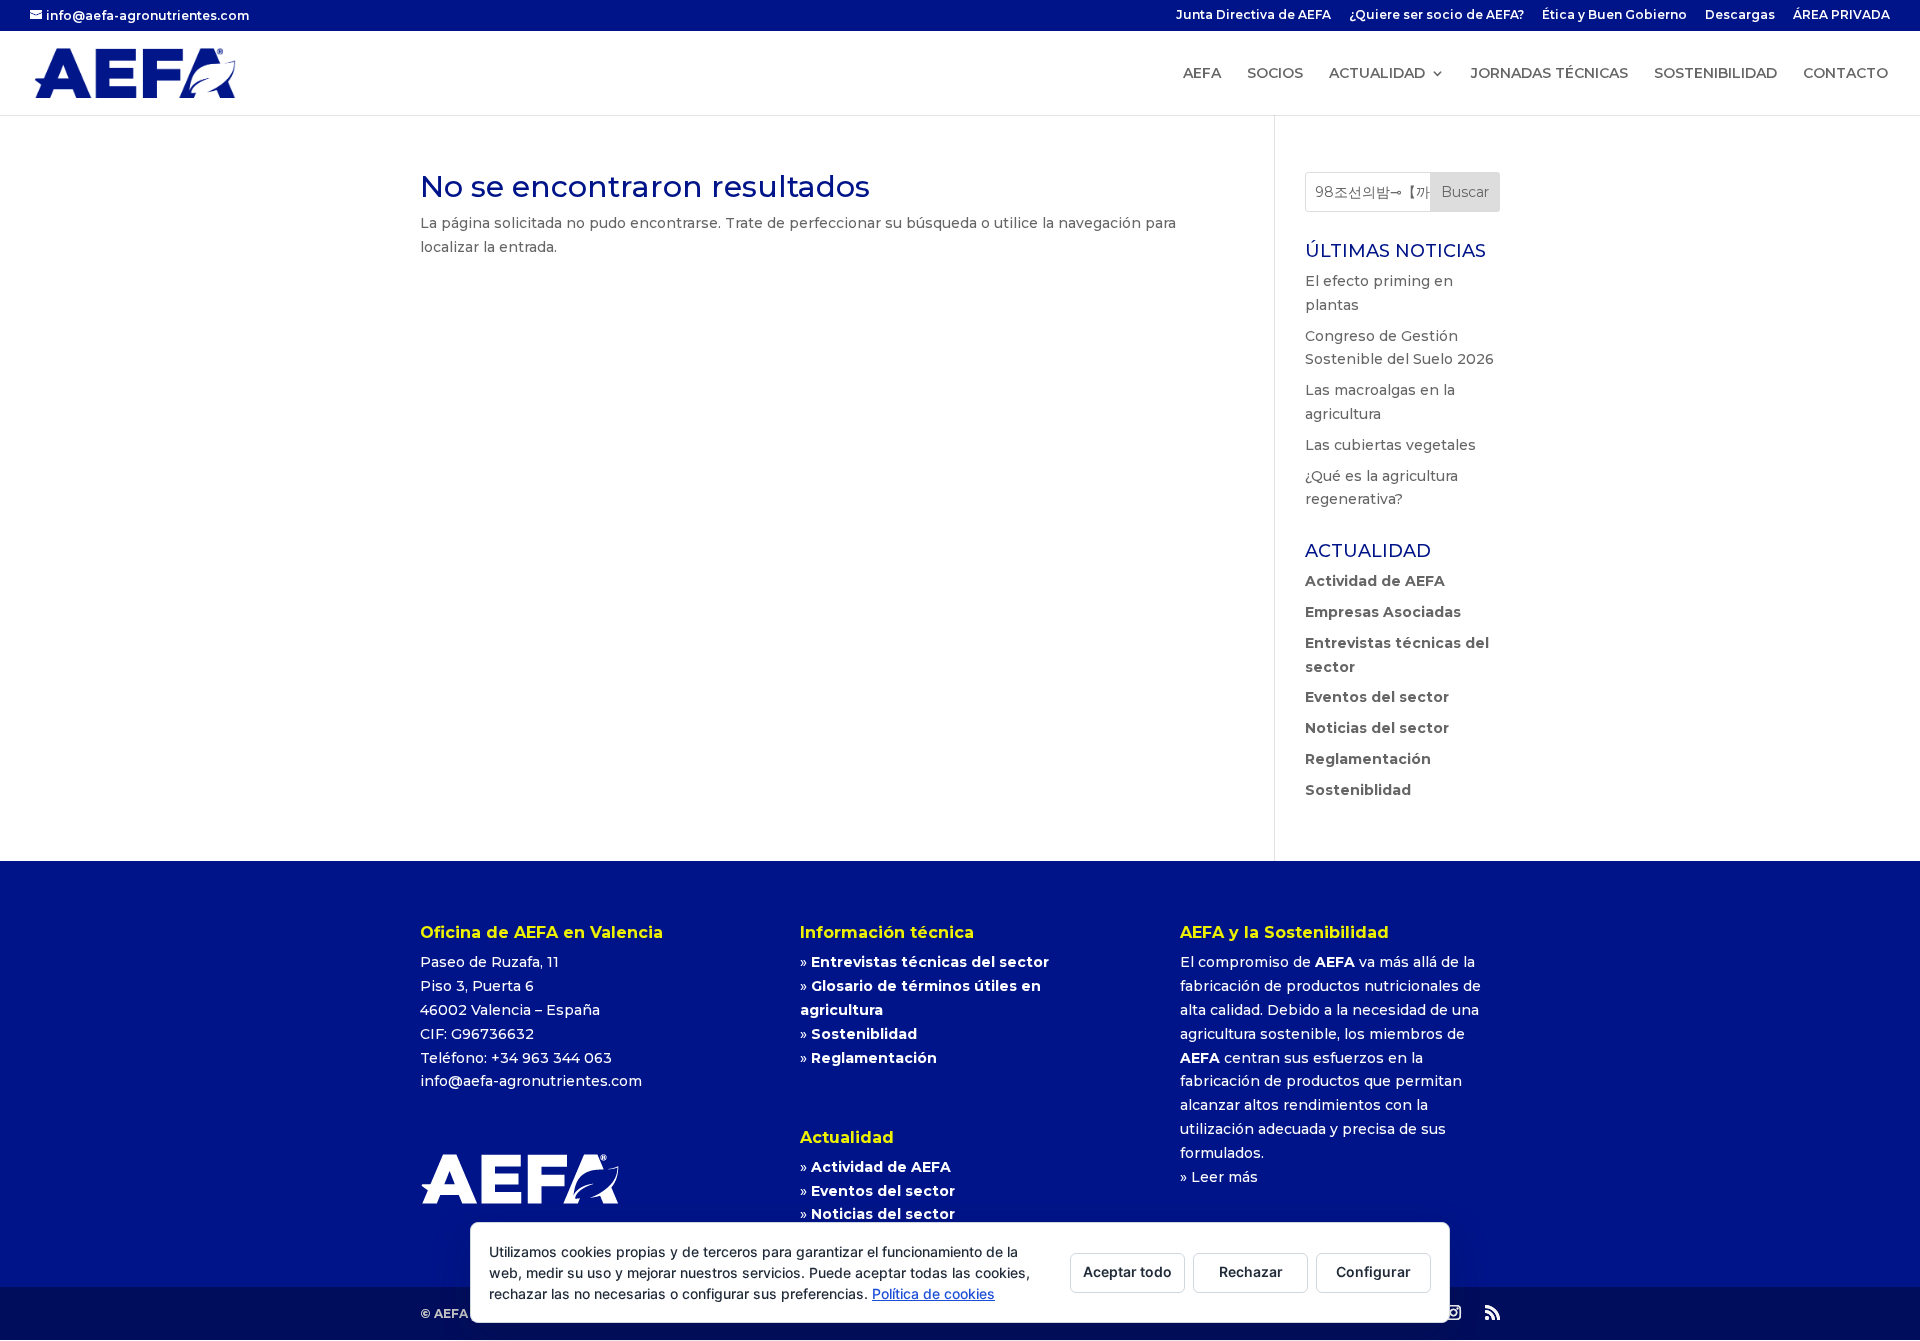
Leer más (1224, 1177)
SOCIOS (1275, 74)
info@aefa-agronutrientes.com (531, 1081)
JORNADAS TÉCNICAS (1549, 74)
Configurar (1373, 1271)
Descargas (1740, 15)
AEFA (1202, 74)
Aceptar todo (1127, 1271)
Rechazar (1251, 1271)
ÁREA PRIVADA (1841, 15)
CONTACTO (1845, 74)
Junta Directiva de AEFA (1253, 15)
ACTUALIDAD (1377, 74)
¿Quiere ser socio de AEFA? (1436, 15)
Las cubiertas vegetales (1390, 445)
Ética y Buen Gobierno (1614, 15)
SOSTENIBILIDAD (1715, 74)
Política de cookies (933, 1293)
